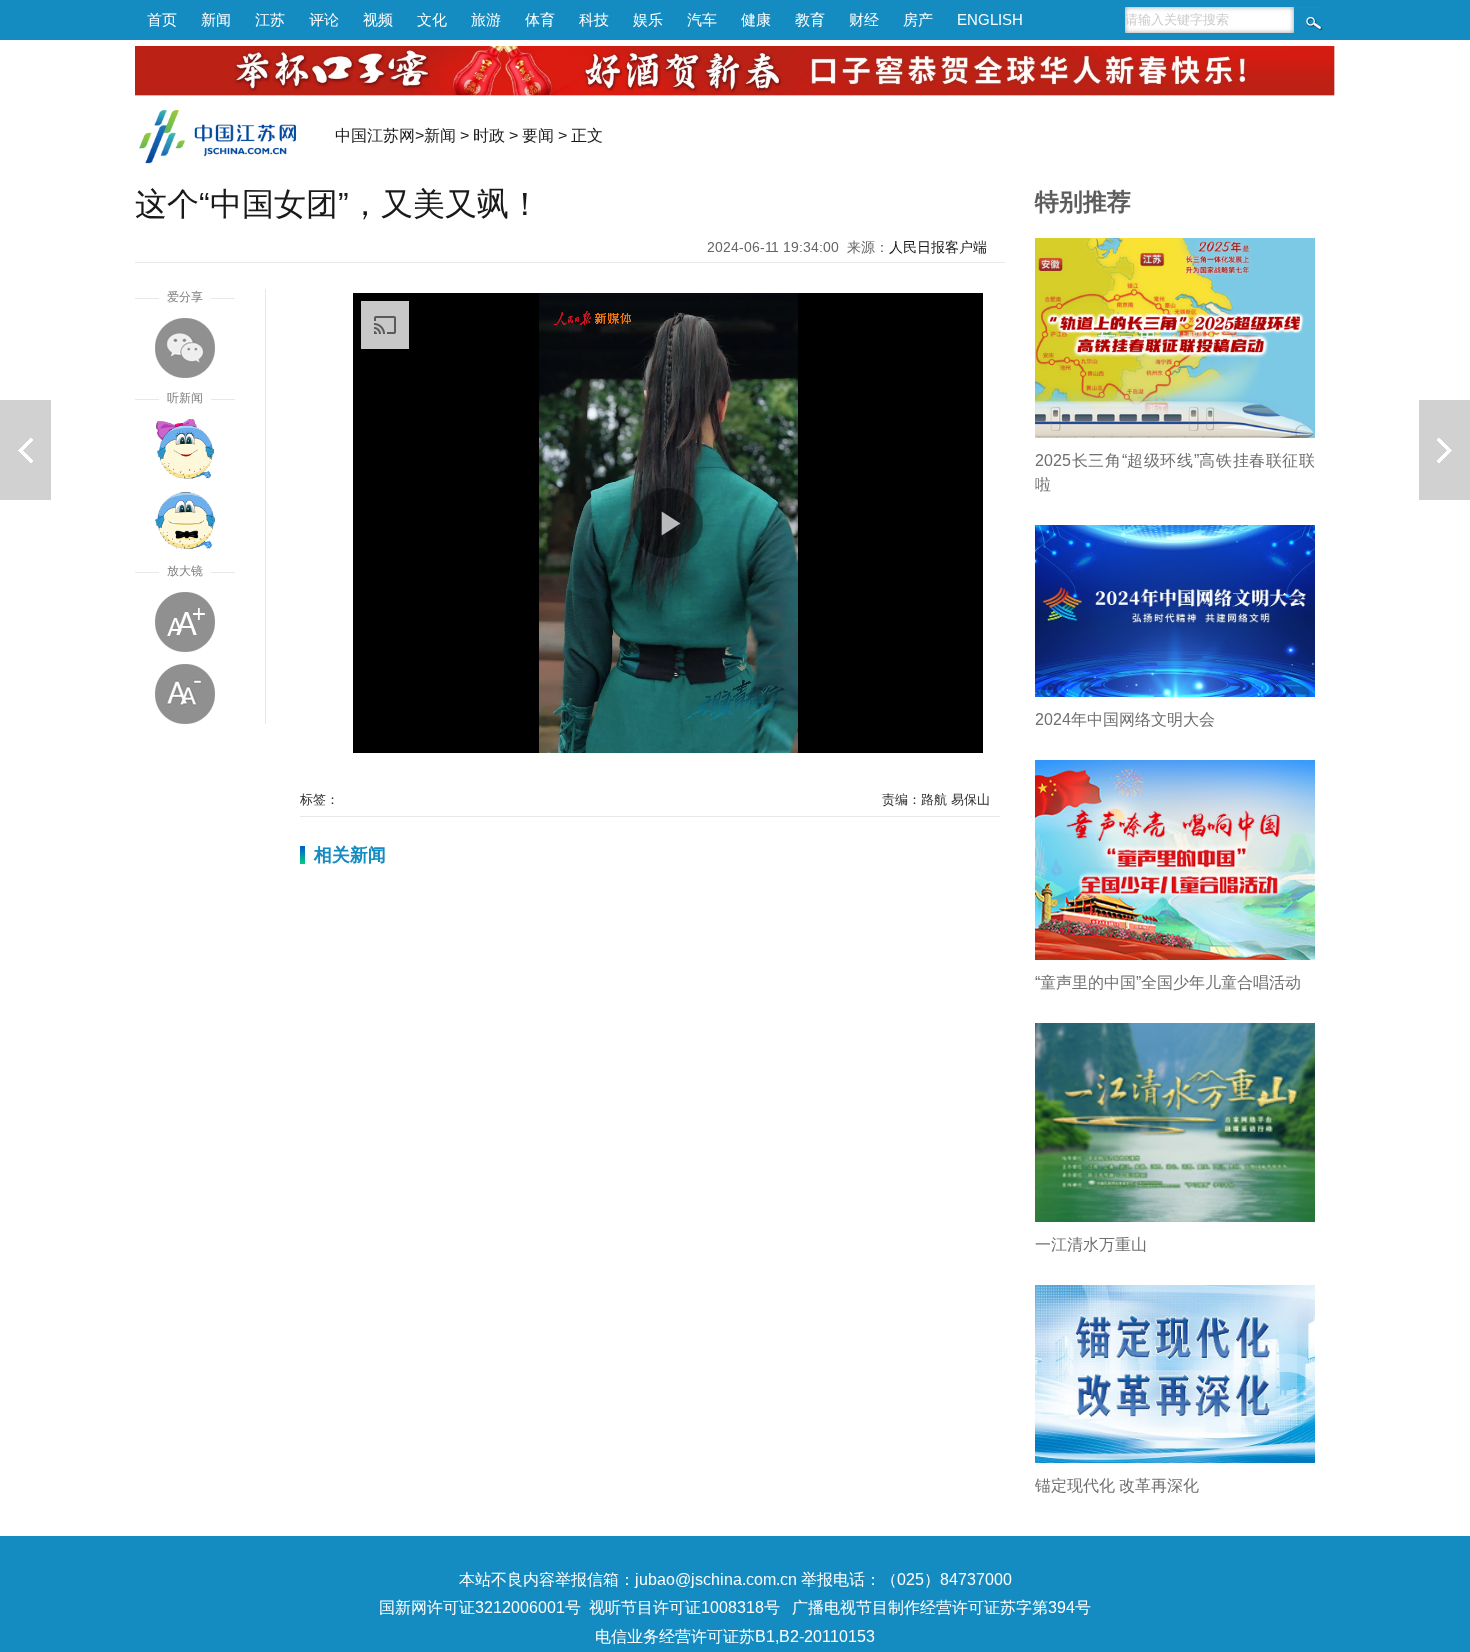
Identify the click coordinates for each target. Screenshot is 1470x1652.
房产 (918, 19)
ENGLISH (990, 19)
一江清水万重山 (1091, 1244)
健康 (756, 19)
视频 (378, 19)
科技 (594, 19)
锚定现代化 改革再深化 (1117, 1485)
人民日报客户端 (938, 247)
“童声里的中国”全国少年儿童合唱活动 (1168, 982)
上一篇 (25, 450)
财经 (864, 19)
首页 (162, 19)
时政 (489, 135)
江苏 (270, 19)
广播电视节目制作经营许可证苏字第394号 (941, 1607)
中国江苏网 (375, 135)
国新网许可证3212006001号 (480, 1607)
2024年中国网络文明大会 (1125, 719)
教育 (810, 19)
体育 (540, 19)
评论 (324, 19)
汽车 (702, 19)
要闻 (538, 135)
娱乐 (648, 19)
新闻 (216, 19)
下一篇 (1444, 450)
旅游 (486, 19)
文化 (432, 19)
